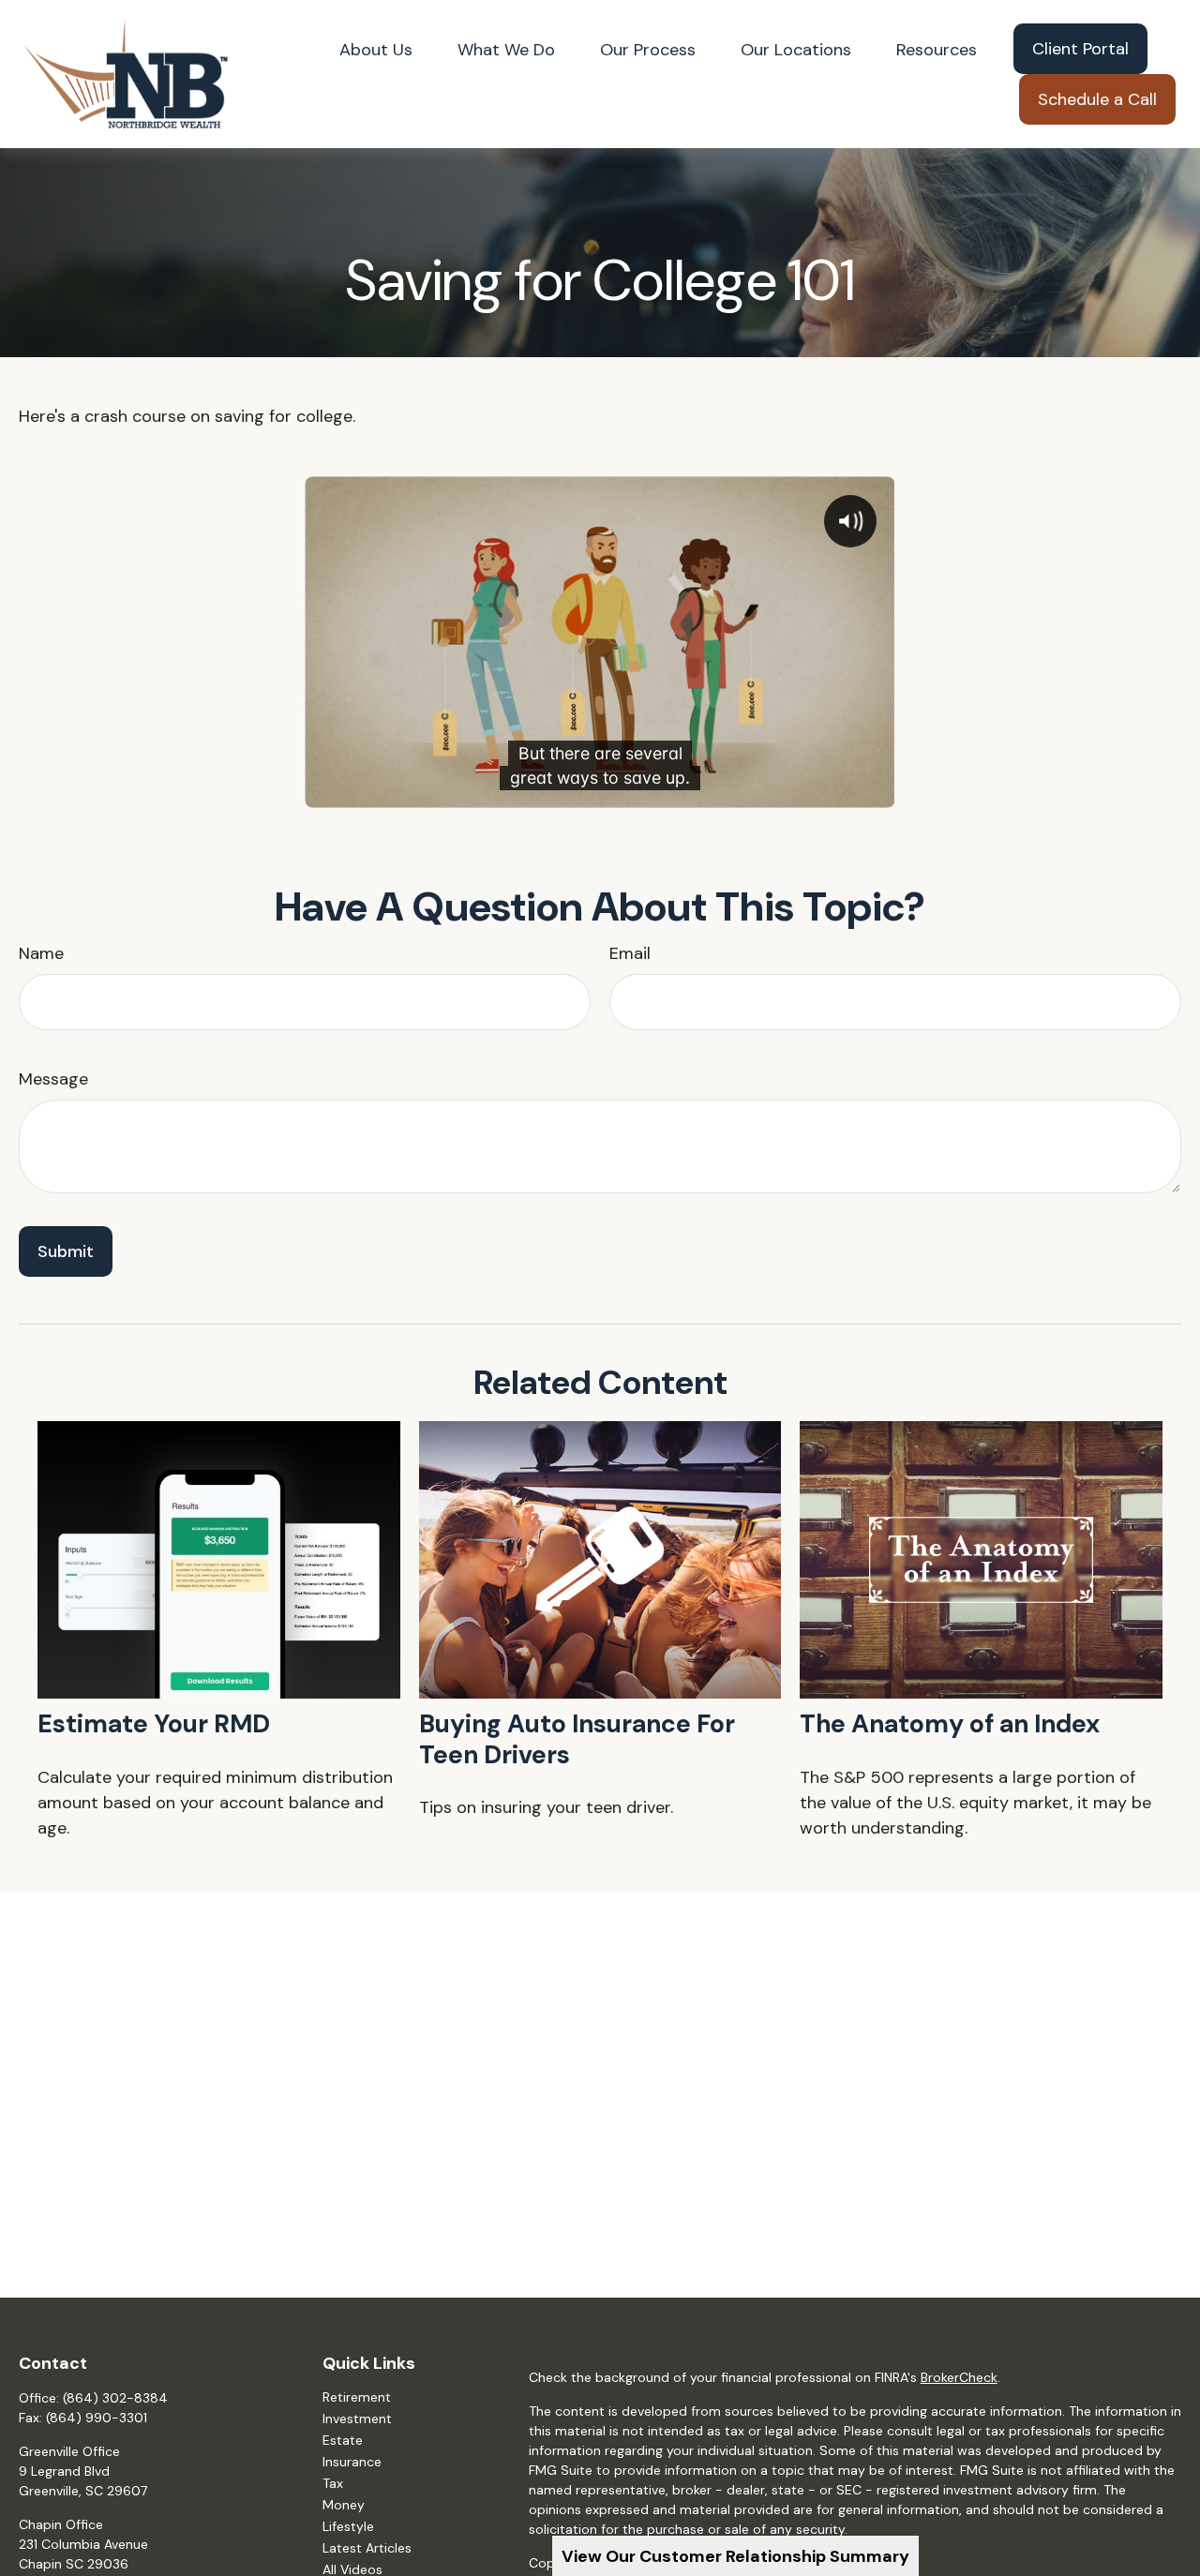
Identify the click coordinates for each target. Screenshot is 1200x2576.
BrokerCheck (959, 2377)
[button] (376, 48)
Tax (333, 2483)
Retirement (357, 2397)
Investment (357, 2419)
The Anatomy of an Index (950, 1723)
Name (41, 953)
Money (344, 2505)
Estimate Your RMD (154, 1723)
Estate (343, 2440)
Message (53, 1079)
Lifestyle (348, 2526)
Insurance (352, 2462)
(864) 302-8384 (115, 2398)
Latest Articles (367, 2548)
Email (630, 953)
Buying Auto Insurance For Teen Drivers (577, 1738)
